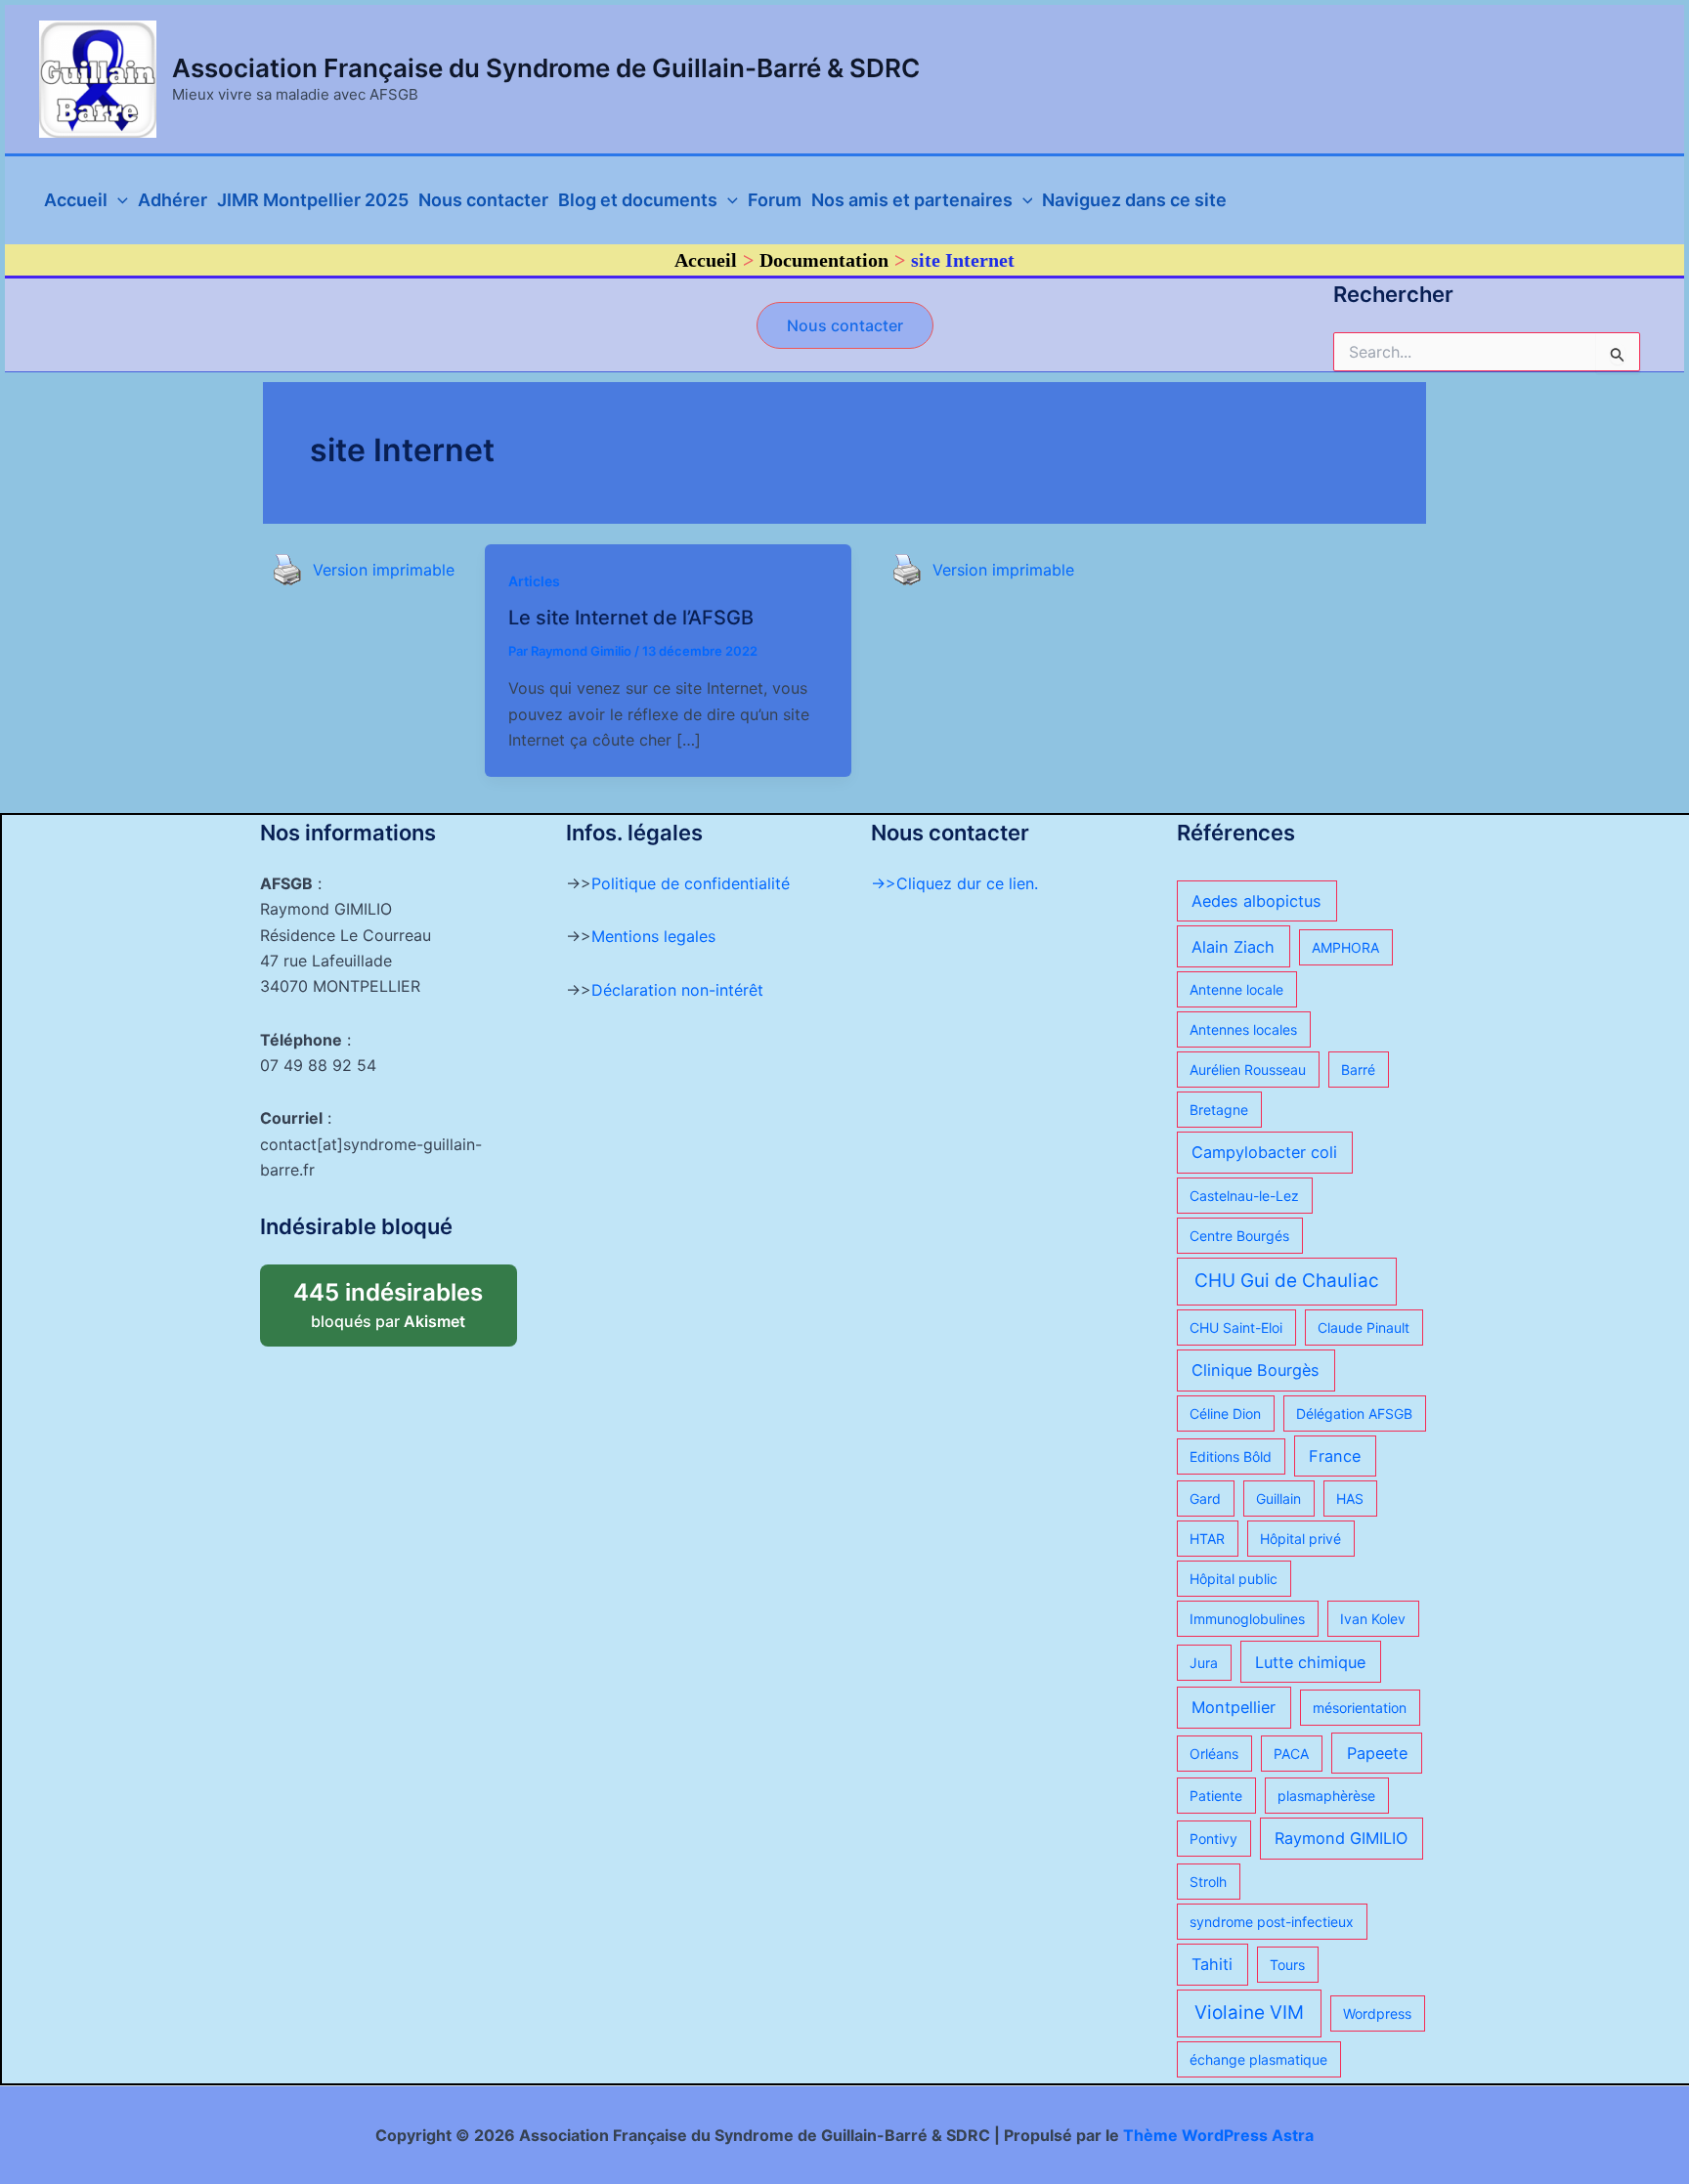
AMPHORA (1345, 947)
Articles (534, 581)
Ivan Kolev (1373, 1619)
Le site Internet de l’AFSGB (631, 618)
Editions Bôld (1231, 1456)
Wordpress (1377, 2013)
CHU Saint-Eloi (1236, 1328)
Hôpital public (1234, 1579)
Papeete (1377, 1753)
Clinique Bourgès (1256, 1370)
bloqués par (405, 1298)
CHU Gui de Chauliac (1287, 1281)
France (1335, 1456)
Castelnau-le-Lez (1244, 1196)
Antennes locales (1243, 1029)
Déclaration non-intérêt (677, 990)
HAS (1350, 1499)
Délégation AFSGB (1354, 1413)
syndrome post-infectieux (1272, 1922)
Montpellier (1234, 1707)
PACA (1291, 1754)
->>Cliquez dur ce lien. (954, 883)
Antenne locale (1236, 989)
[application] (118, 200)
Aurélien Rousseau (1248, 1070)
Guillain (1278, 1499)
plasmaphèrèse (1326, 1796)
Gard (1205, 1499)
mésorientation (1360, 1708)
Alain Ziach (1233, 947)
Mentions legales (653, 936)
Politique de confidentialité (691, 883)
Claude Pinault (1364, 1328)
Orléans (1214, 1754)
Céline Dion (1225, 1413)
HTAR (1207, 1539)
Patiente (1216, 1796)
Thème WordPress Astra (1218, 2135)
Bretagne (1219, 1110)
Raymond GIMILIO (1341, 1838)
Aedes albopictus (1256, 901)
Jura (1204, 1663)
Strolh (1208, 1882)
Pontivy (1213, 1839)
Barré (1358, 1070)
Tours (1287, 1965)
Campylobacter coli (1264, 1152)
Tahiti (1212, 1964)
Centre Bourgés (1239, 1236)
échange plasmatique (1258, 2059)
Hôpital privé (1300, 1539)
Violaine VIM (1249, 2013)
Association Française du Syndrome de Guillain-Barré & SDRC (546, 68)
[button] (845, 325)
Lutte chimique (1310, 1662)
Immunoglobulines (1247, 1619)
